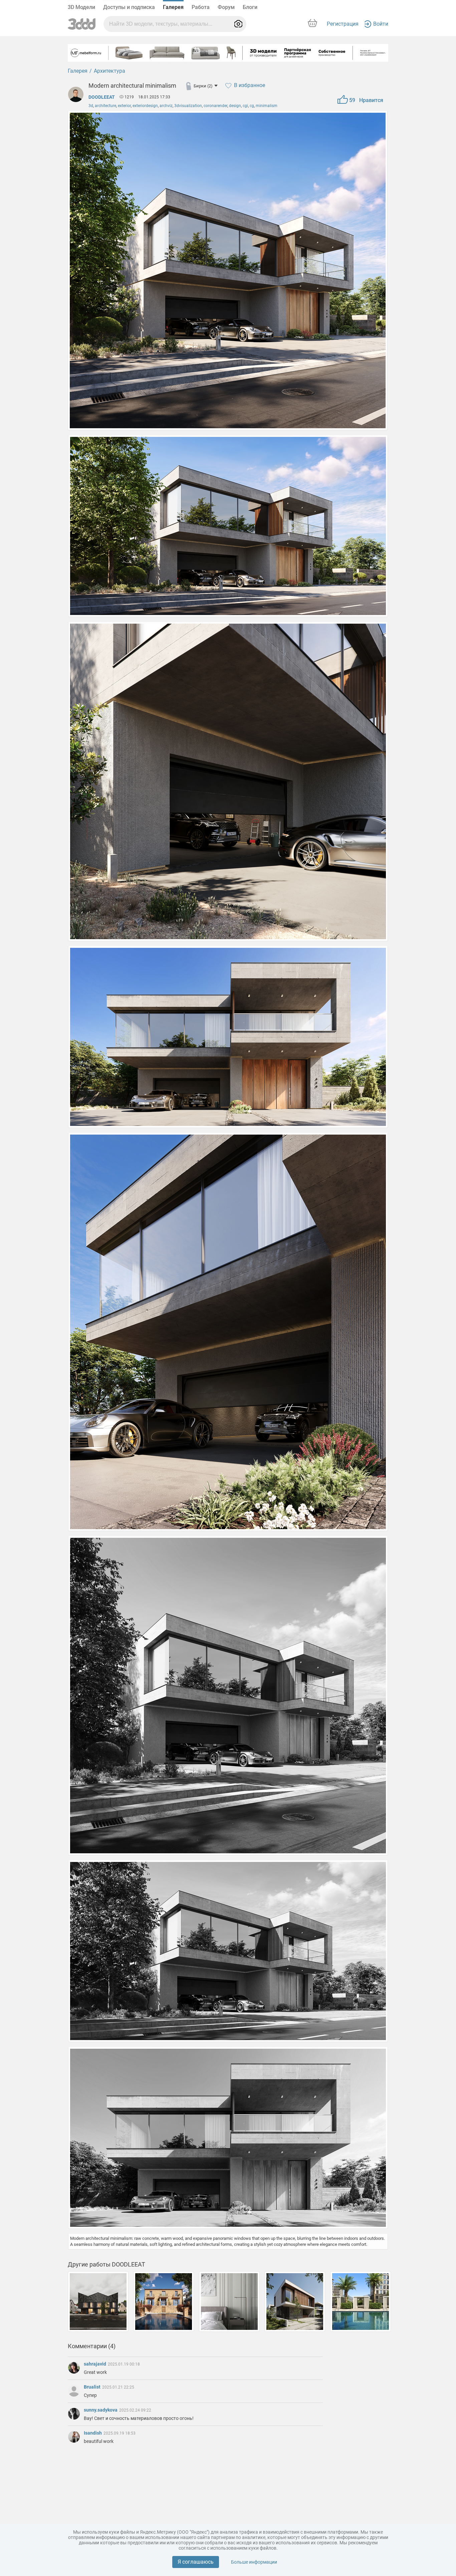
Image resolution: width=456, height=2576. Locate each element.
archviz (166, 106)
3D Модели (81, 7)
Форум (226, 7)
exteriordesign (145, 106)
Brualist (93, 2387)
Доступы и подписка (129, 7)
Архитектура (109, 71)
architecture (105, 106)
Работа (201, 7)
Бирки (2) (203, 86)
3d (91, 106)
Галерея (173, 7)
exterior (124, 106)
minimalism (267, 106)
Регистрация (343, 24)
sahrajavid (95, 2364)
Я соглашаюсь (196, 2562)
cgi (245, 106)
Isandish (93, 2433)
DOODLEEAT (102, 97)
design (235, 106)
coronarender (215, 106)
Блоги (250, 7)
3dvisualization (188, 106)
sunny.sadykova (101, 2410)
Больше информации (254, 2562)
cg (252, 106)
